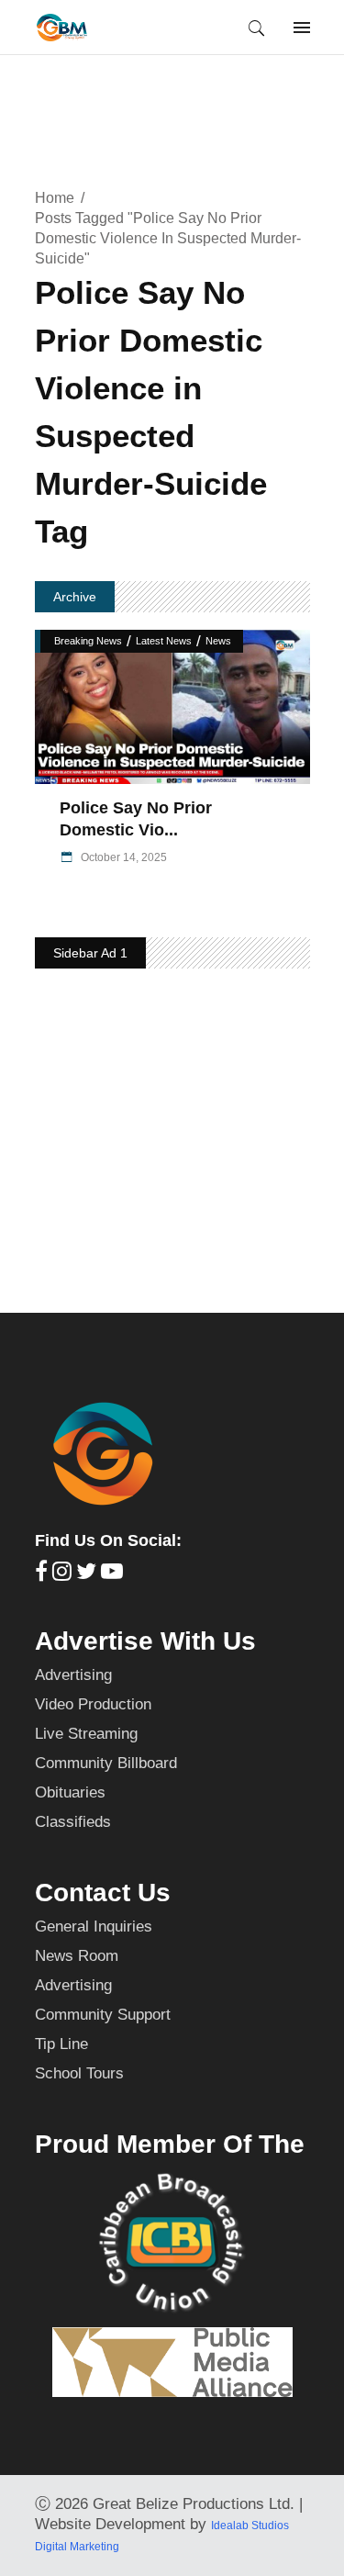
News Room (77, 1956)
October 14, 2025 (122, 857)
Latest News (164, 641)
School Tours (79, 2073)
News (218, 641)
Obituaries (70, 1792)
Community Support (103, 2015)
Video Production (93, 1704)
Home (55, 198)
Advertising (73, 1675)
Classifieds (73, 1822)
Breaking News (88, 641)
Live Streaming (86, 1734)
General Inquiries (94, 1926)
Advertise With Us (145, 1641)
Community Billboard (106, 1763)
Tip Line (61, 2044)
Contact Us (103, 1893)
